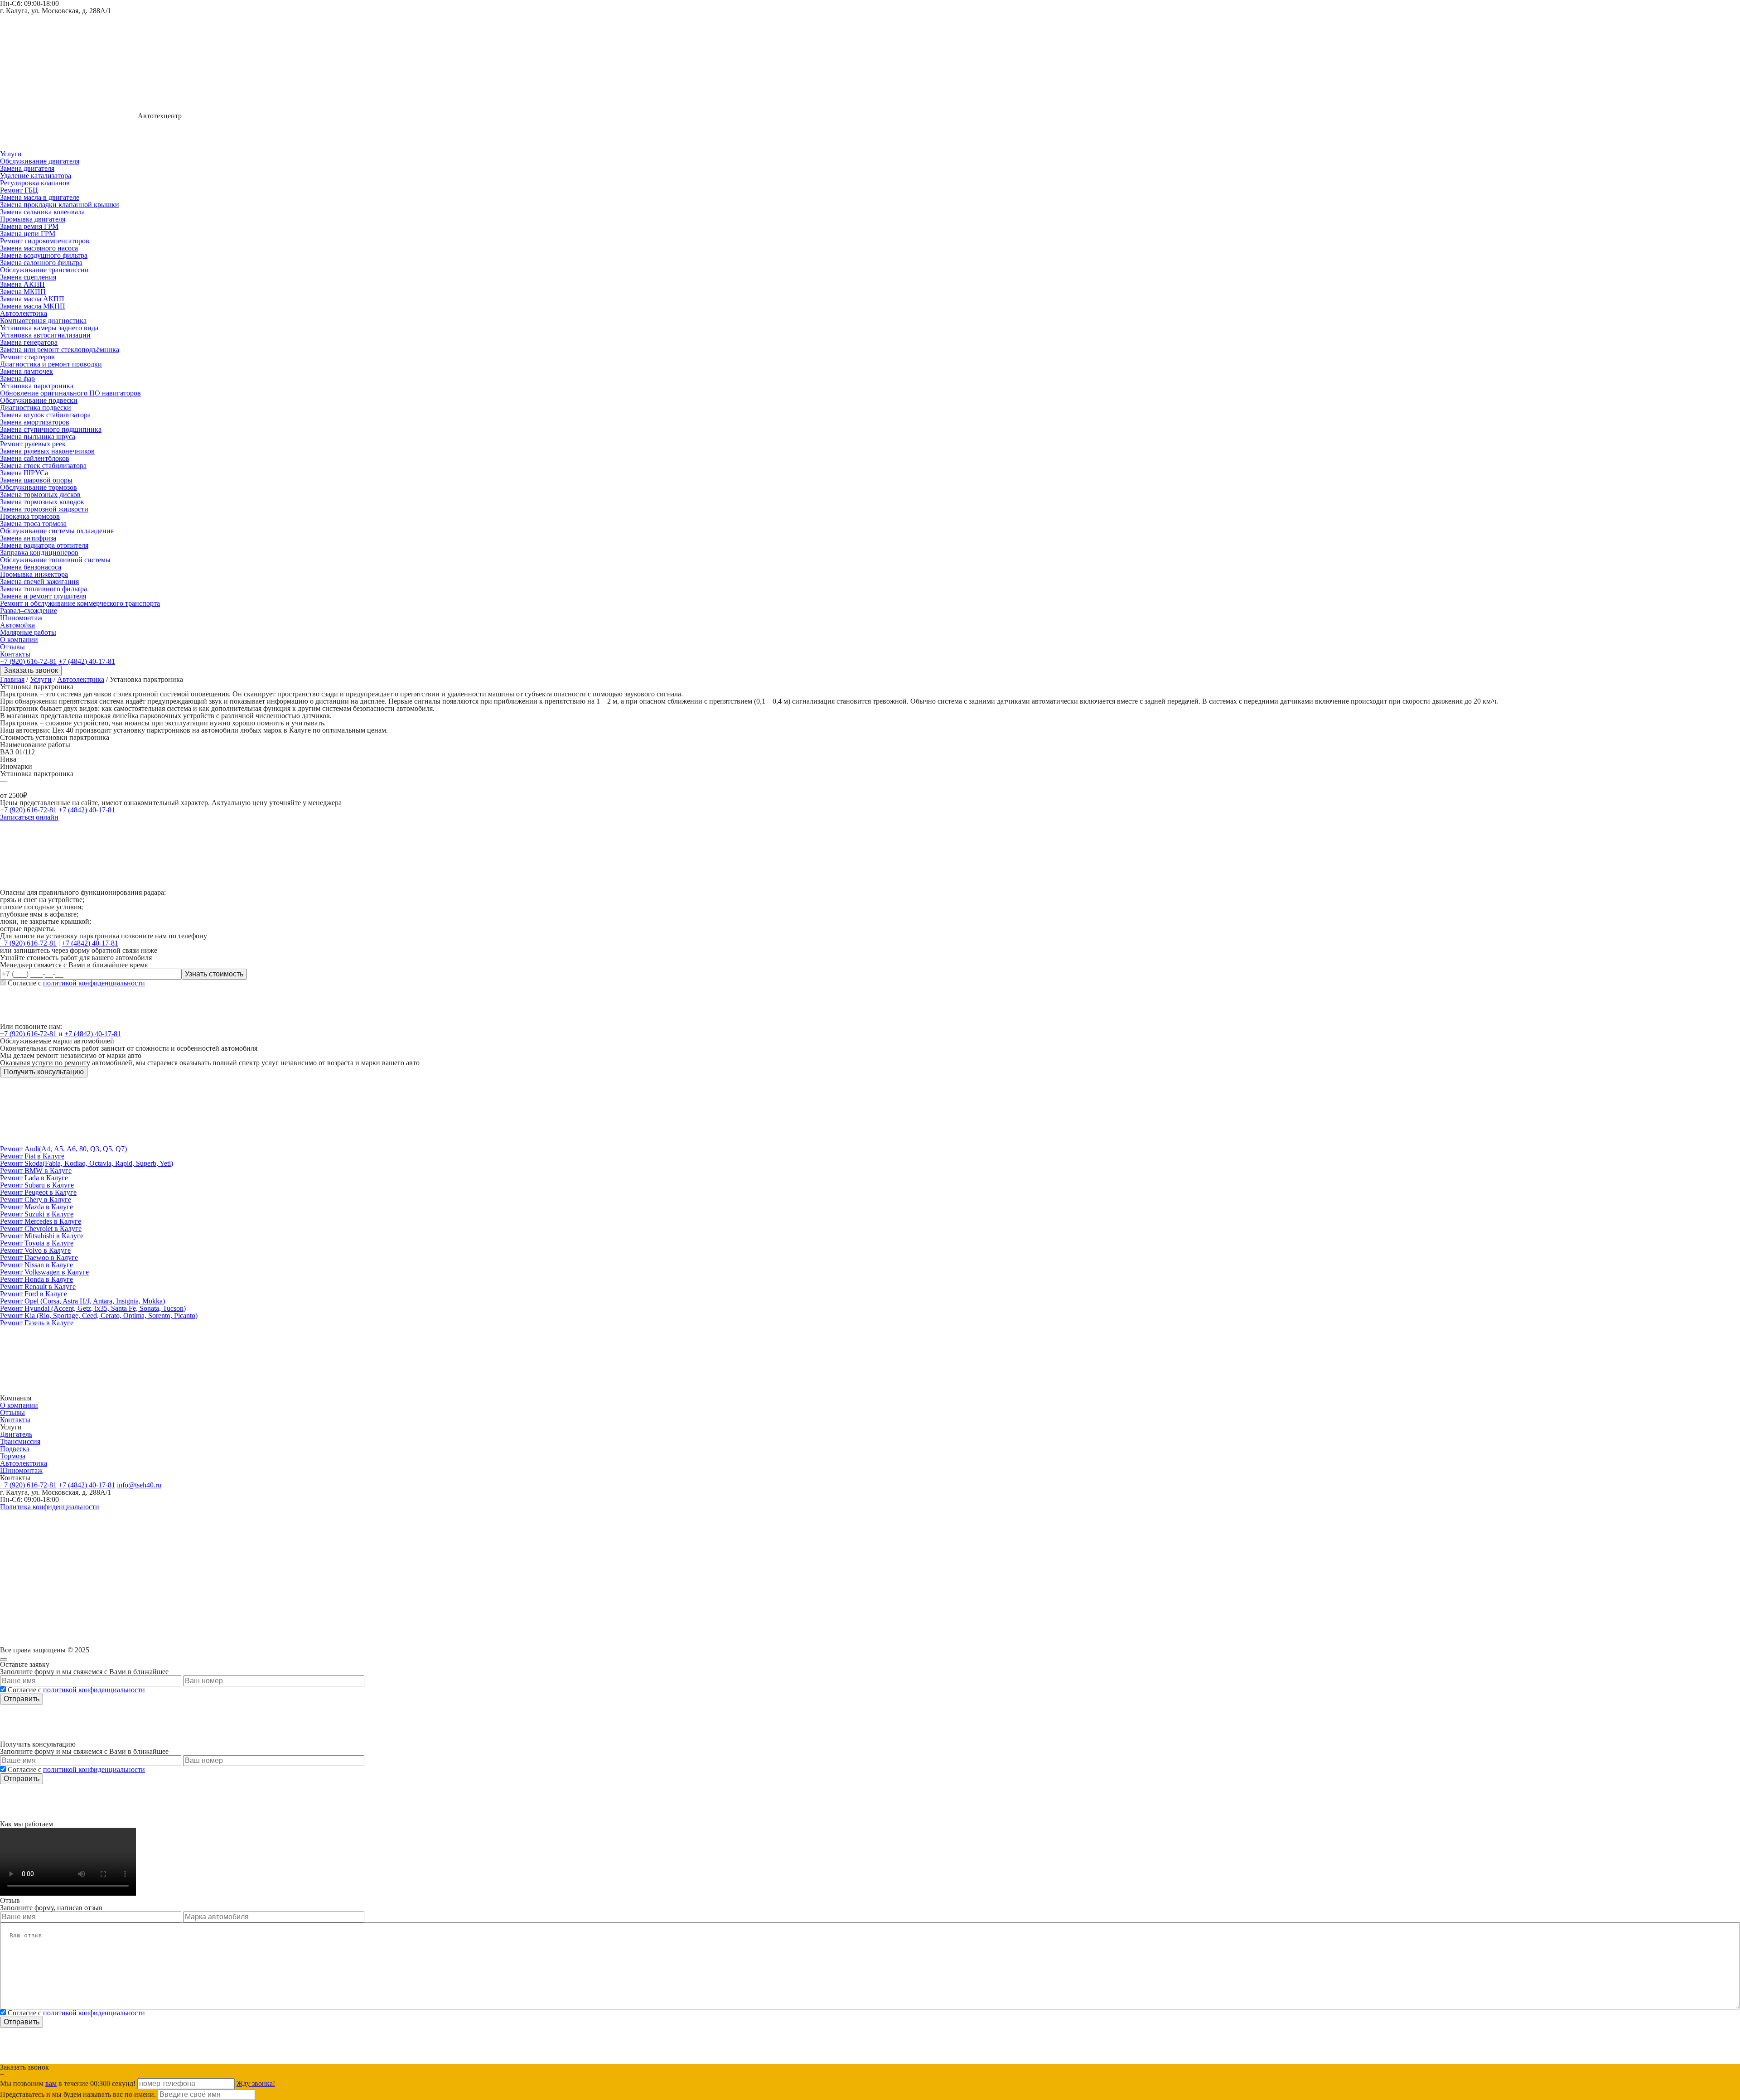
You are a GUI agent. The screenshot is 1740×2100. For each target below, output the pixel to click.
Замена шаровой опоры (36, 480)
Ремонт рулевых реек (33, 444)
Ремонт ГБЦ (19, 190)
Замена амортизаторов (35, 422)
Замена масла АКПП (32, 299)
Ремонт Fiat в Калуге (32, 1156)
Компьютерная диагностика (43, 321)
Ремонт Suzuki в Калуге (37, 1214)
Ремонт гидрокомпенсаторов (45, 241)
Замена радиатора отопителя (44, 545)
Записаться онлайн (29, 817)
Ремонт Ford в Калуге (34, 1294)
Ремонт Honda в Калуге (36, 1279)
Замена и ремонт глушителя (43, 596)
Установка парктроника (37, 386)
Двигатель (16, 1434)
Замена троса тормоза (33, 524)
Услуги (11, 154)
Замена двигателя (27, 168)
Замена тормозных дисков (40, 495)
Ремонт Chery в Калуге (36, 1200)
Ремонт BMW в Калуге (36, 1171)
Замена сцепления (28, 277)
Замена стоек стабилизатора (43, 466)
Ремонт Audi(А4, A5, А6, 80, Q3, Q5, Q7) (63, 1149)
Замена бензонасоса (31, 567)
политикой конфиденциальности (94, 983)
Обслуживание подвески (39, 400)
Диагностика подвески (36, 408)
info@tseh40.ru (139, 1485)
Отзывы (12, 647)
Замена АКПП (22, 284)
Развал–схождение (29, 611)
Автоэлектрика (24, 313)
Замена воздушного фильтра (44, 255)
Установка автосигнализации (45, 335)
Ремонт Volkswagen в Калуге (44, 1272)
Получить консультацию (44, 1072)
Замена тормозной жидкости (44, 509)
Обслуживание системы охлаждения (57, 531)
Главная (12, 679)
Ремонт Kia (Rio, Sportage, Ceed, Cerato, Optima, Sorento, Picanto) (99, 1316)
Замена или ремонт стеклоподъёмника (60, 350)
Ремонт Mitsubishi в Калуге (42, 1236)
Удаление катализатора (36, 176)
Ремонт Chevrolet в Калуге (41, 1229)
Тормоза (13, 1456)
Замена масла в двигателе (40, 197)
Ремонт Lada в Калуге (34, 1178)
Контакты (15, 654)
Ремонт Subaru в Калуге (37, 1185)
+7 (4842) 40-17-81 (87, 661)
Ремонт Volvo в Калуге (35, 1250)
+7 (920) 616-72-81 (28, 661)
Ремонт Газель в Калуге (37, 1323)
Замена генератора (29, 342)
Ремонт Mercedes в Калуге (41, 1221)
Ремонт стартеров (27, 357)
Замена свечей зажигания (39, 582)
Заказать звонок (31, 670)
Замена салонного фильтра (41, 263)
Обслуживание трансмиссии (44, 270)
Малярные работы (28, 632)
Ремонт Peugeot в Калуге (38, 1192)
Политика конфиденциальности (50, 1507)
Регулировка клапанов (35, 183)
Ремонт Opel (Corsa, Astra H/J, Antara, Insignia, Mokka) (82, 1301)
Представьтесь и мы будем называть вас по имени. (78, 2094)
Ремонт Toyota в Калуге (37, 1243)
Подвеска (15, 1449)
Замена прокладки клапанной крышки (60, 205)
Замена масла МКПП (33, 306)
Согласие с (76, 983)
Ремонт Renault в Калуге (38, 1287)
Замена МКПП (23, 292)
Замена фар (17, 379)
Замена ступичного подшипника (51, 429)
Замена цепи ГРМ (28, 234)
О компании (19, 640)
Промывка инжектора (34, 574)
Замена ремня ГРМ (29, 226)
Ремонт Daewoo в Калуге (39, 1258)
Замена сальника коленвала (42, 212)
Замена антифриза (28, 538)
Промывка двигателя (33, 219)
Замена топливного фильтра (43, 589)
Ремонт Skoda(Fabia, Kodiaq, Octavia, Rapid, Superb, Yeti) (87, 1163)
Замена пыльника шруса (38, 437)
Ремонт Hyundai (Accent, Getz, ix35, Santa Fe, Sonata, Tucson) (93, 1308)
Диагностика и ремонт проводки (51, 364)
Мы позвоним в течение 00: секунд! (69, 2083)
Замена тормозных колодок (42, 502)
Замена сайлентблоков (35, 458)
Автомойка (17, 625)
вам (51, 2083)
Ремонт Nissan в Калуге (36, 1265)
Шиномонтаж (21, 618)
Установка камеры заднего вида (49, 328)
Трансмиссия (20, 1441)
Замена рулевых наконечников (47, 451)
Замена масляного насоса (39, 248)
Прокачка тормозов (30, 516)
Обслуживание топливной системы (55, 560)
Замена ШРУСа (24, 473)
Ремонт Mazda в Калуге (36, 1207)
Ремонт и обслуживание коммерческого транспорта (80, 603)
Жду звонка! (256, 2083)
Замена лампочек (27, 371)
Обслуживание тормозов (39, 487)
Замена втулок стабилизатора (45, 415)
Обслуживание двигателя (40, 161)
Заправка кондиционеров (39, 553)
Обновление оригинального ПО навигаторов (70, 393)
